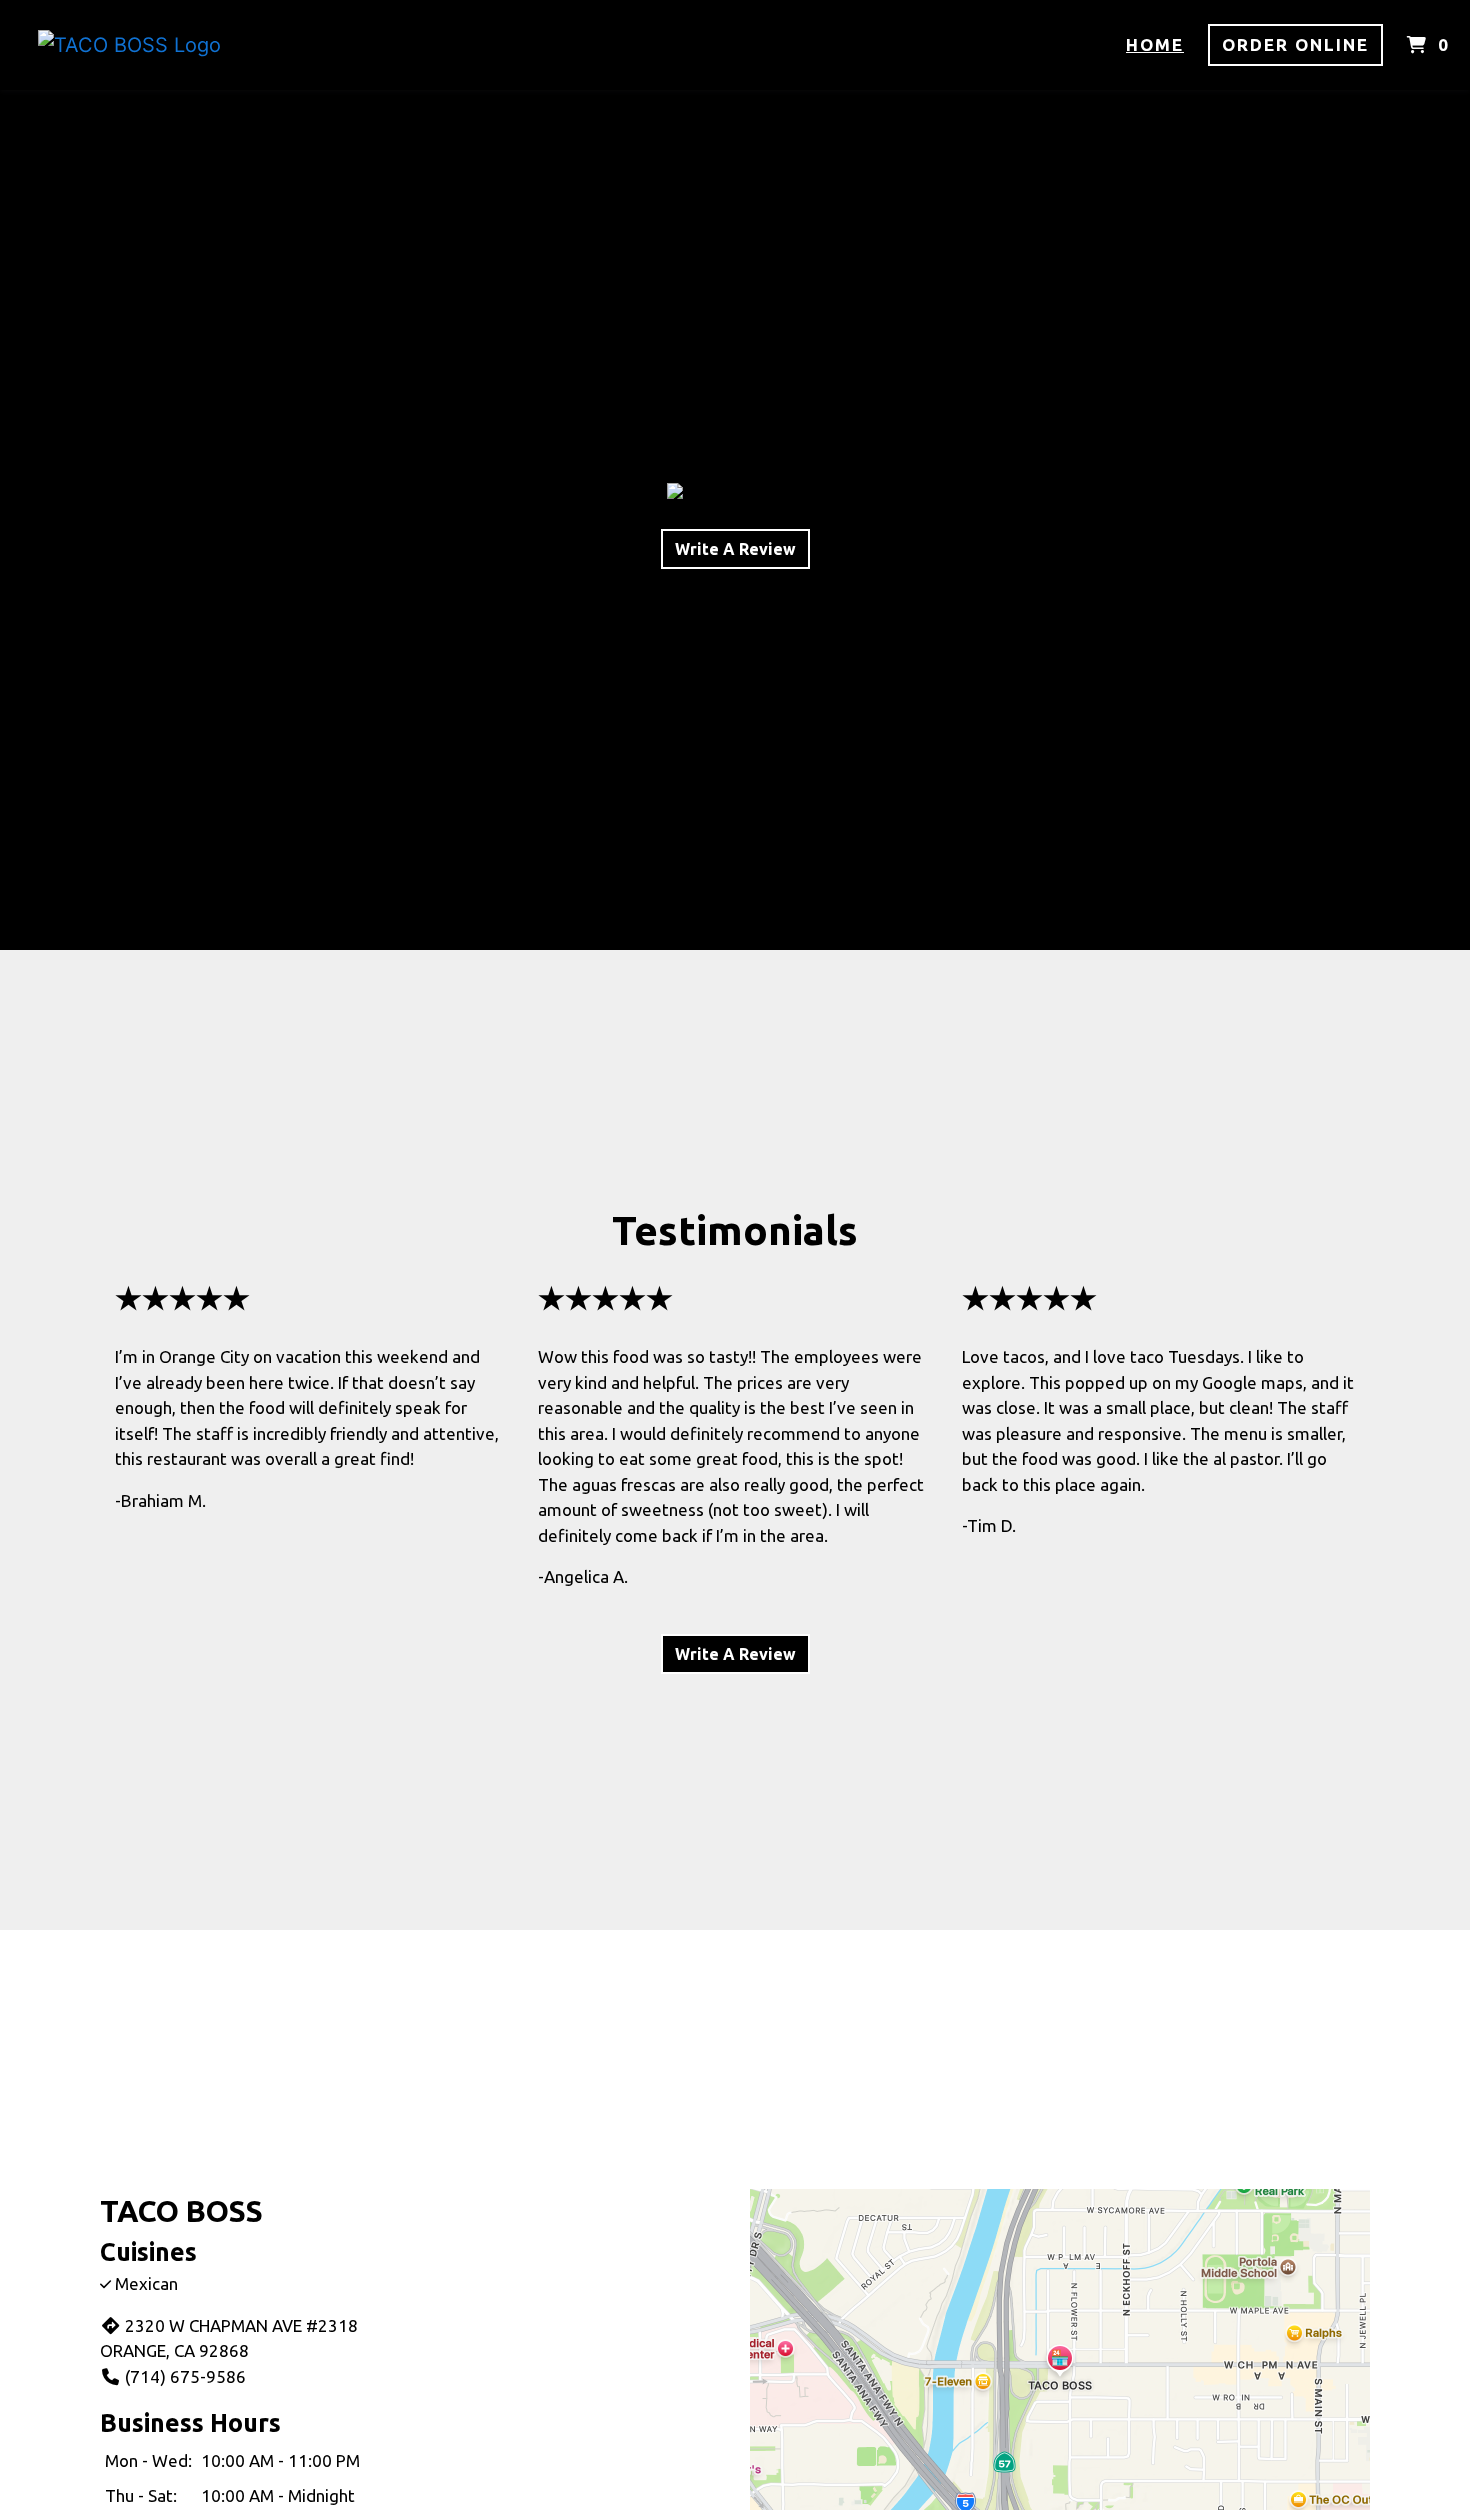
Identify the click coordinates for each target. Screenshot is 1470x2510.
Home (1155, 44)
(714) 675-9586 (185, 2376)
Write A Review (735, 549)
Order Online (1295, 44)
